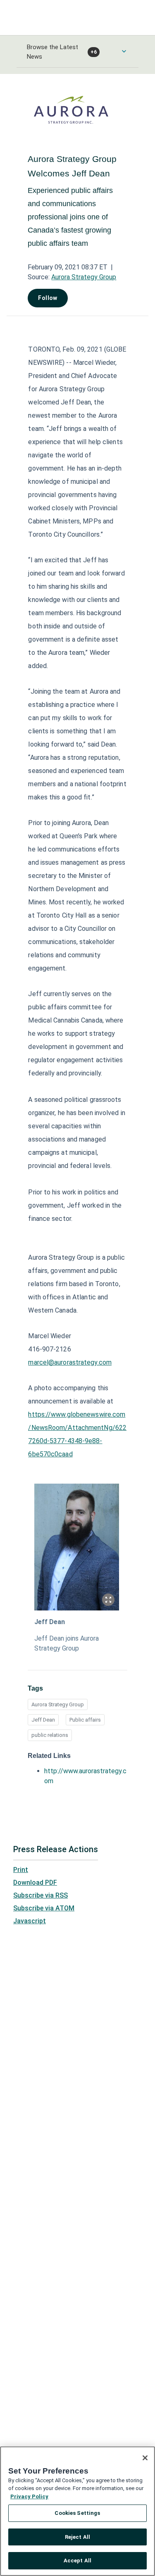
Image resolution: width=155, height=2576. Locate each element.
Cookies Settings (77, 2513)
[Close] (145, 2458)
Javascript (30, 1921)
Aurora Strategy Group (84, 277)
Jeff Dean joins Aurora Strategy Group (67, 1643)
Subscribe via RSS (41, 1895)
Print (21, 1870)
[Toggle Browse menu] (124, 51)
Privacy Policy (29, 2496)
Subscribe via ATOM (44, 1908)
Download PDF (35, 1883)
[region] (77, 2511)
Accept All (77, 2561)
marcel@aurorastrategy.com (70, 1362)
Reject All (77, 2537)
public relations (50, 1735)
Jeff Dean (50, 1622)
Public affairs (85, 1720)
